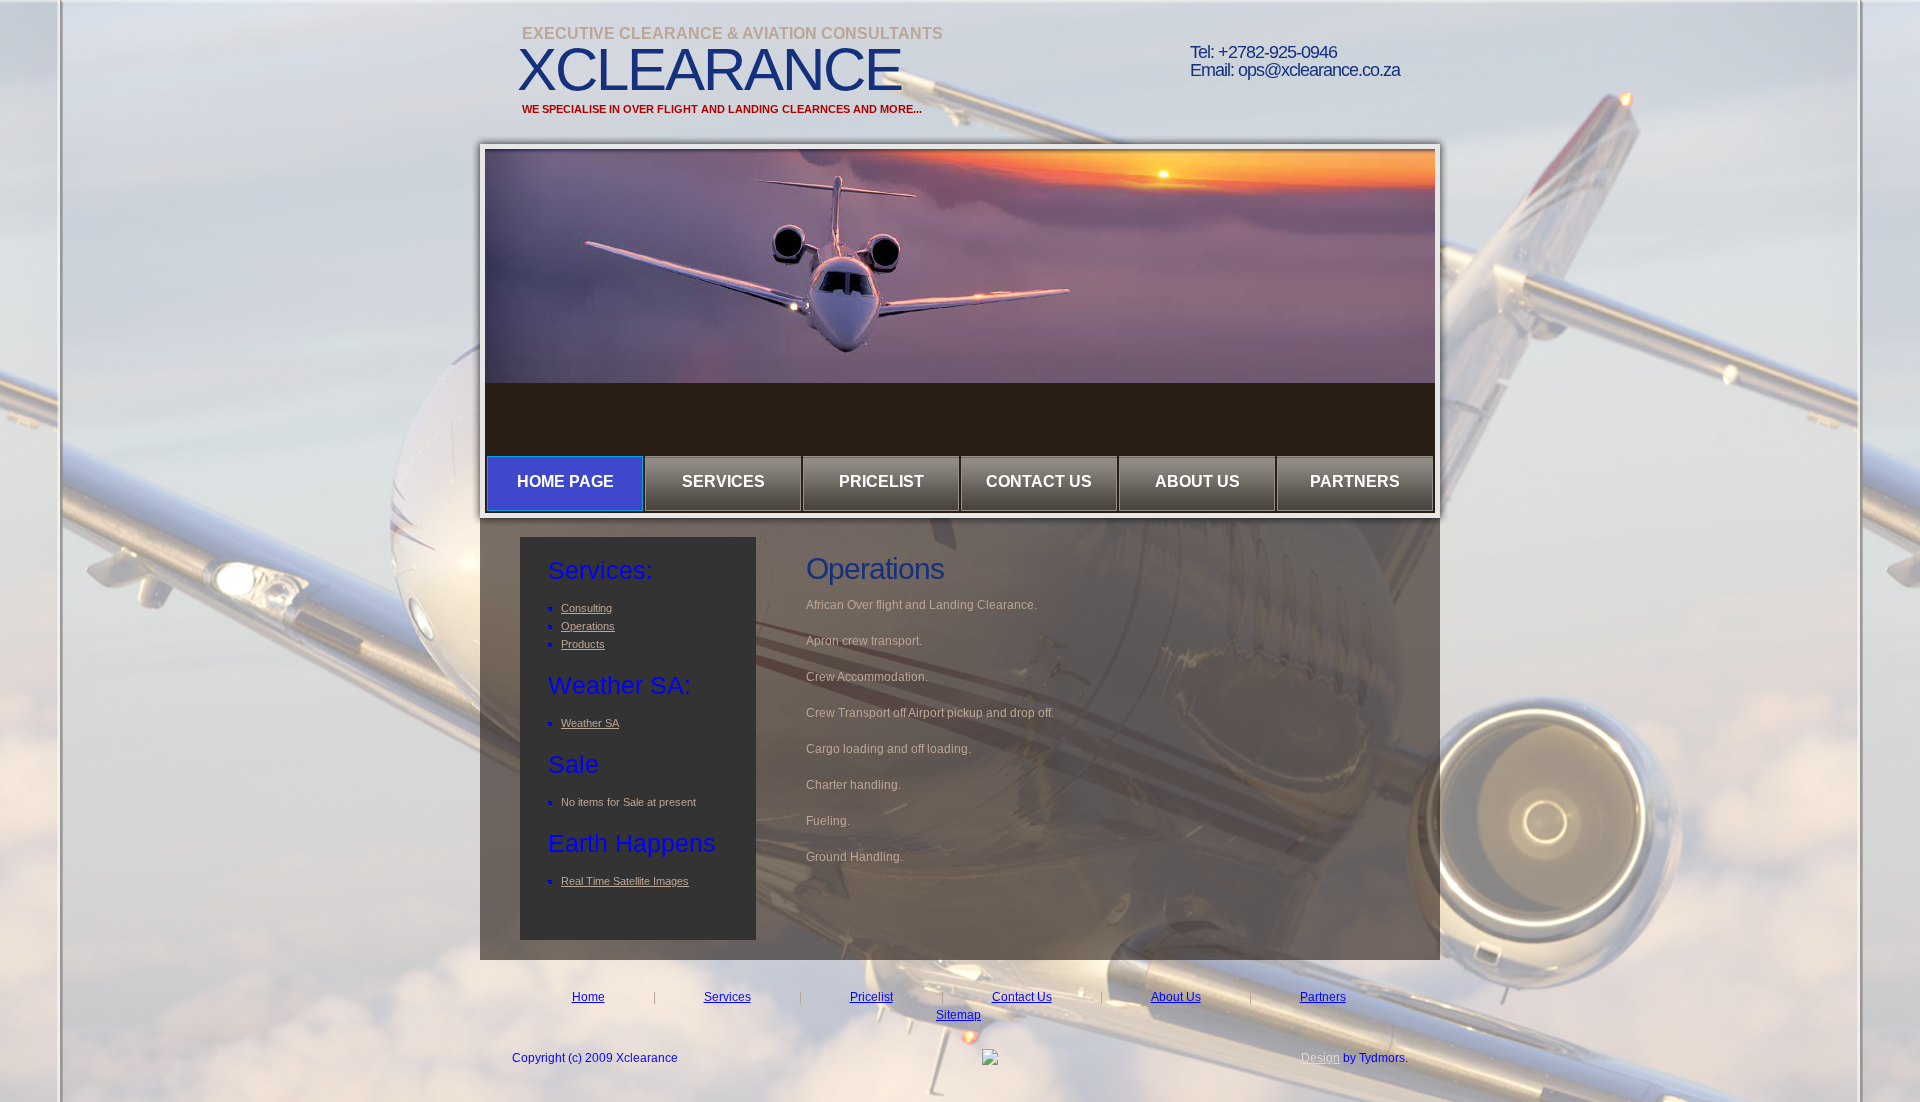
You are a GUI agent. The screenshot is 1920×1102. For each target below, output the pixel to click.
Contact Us (1039, 481)
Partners (1355, 481)
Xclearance (709, 69)
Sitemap (958, 1015)
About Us (1197, 481)
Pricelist (881, 481)
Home (588, 997)
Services (723, 481)
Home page (565, 481)
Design (1320, 1058)
